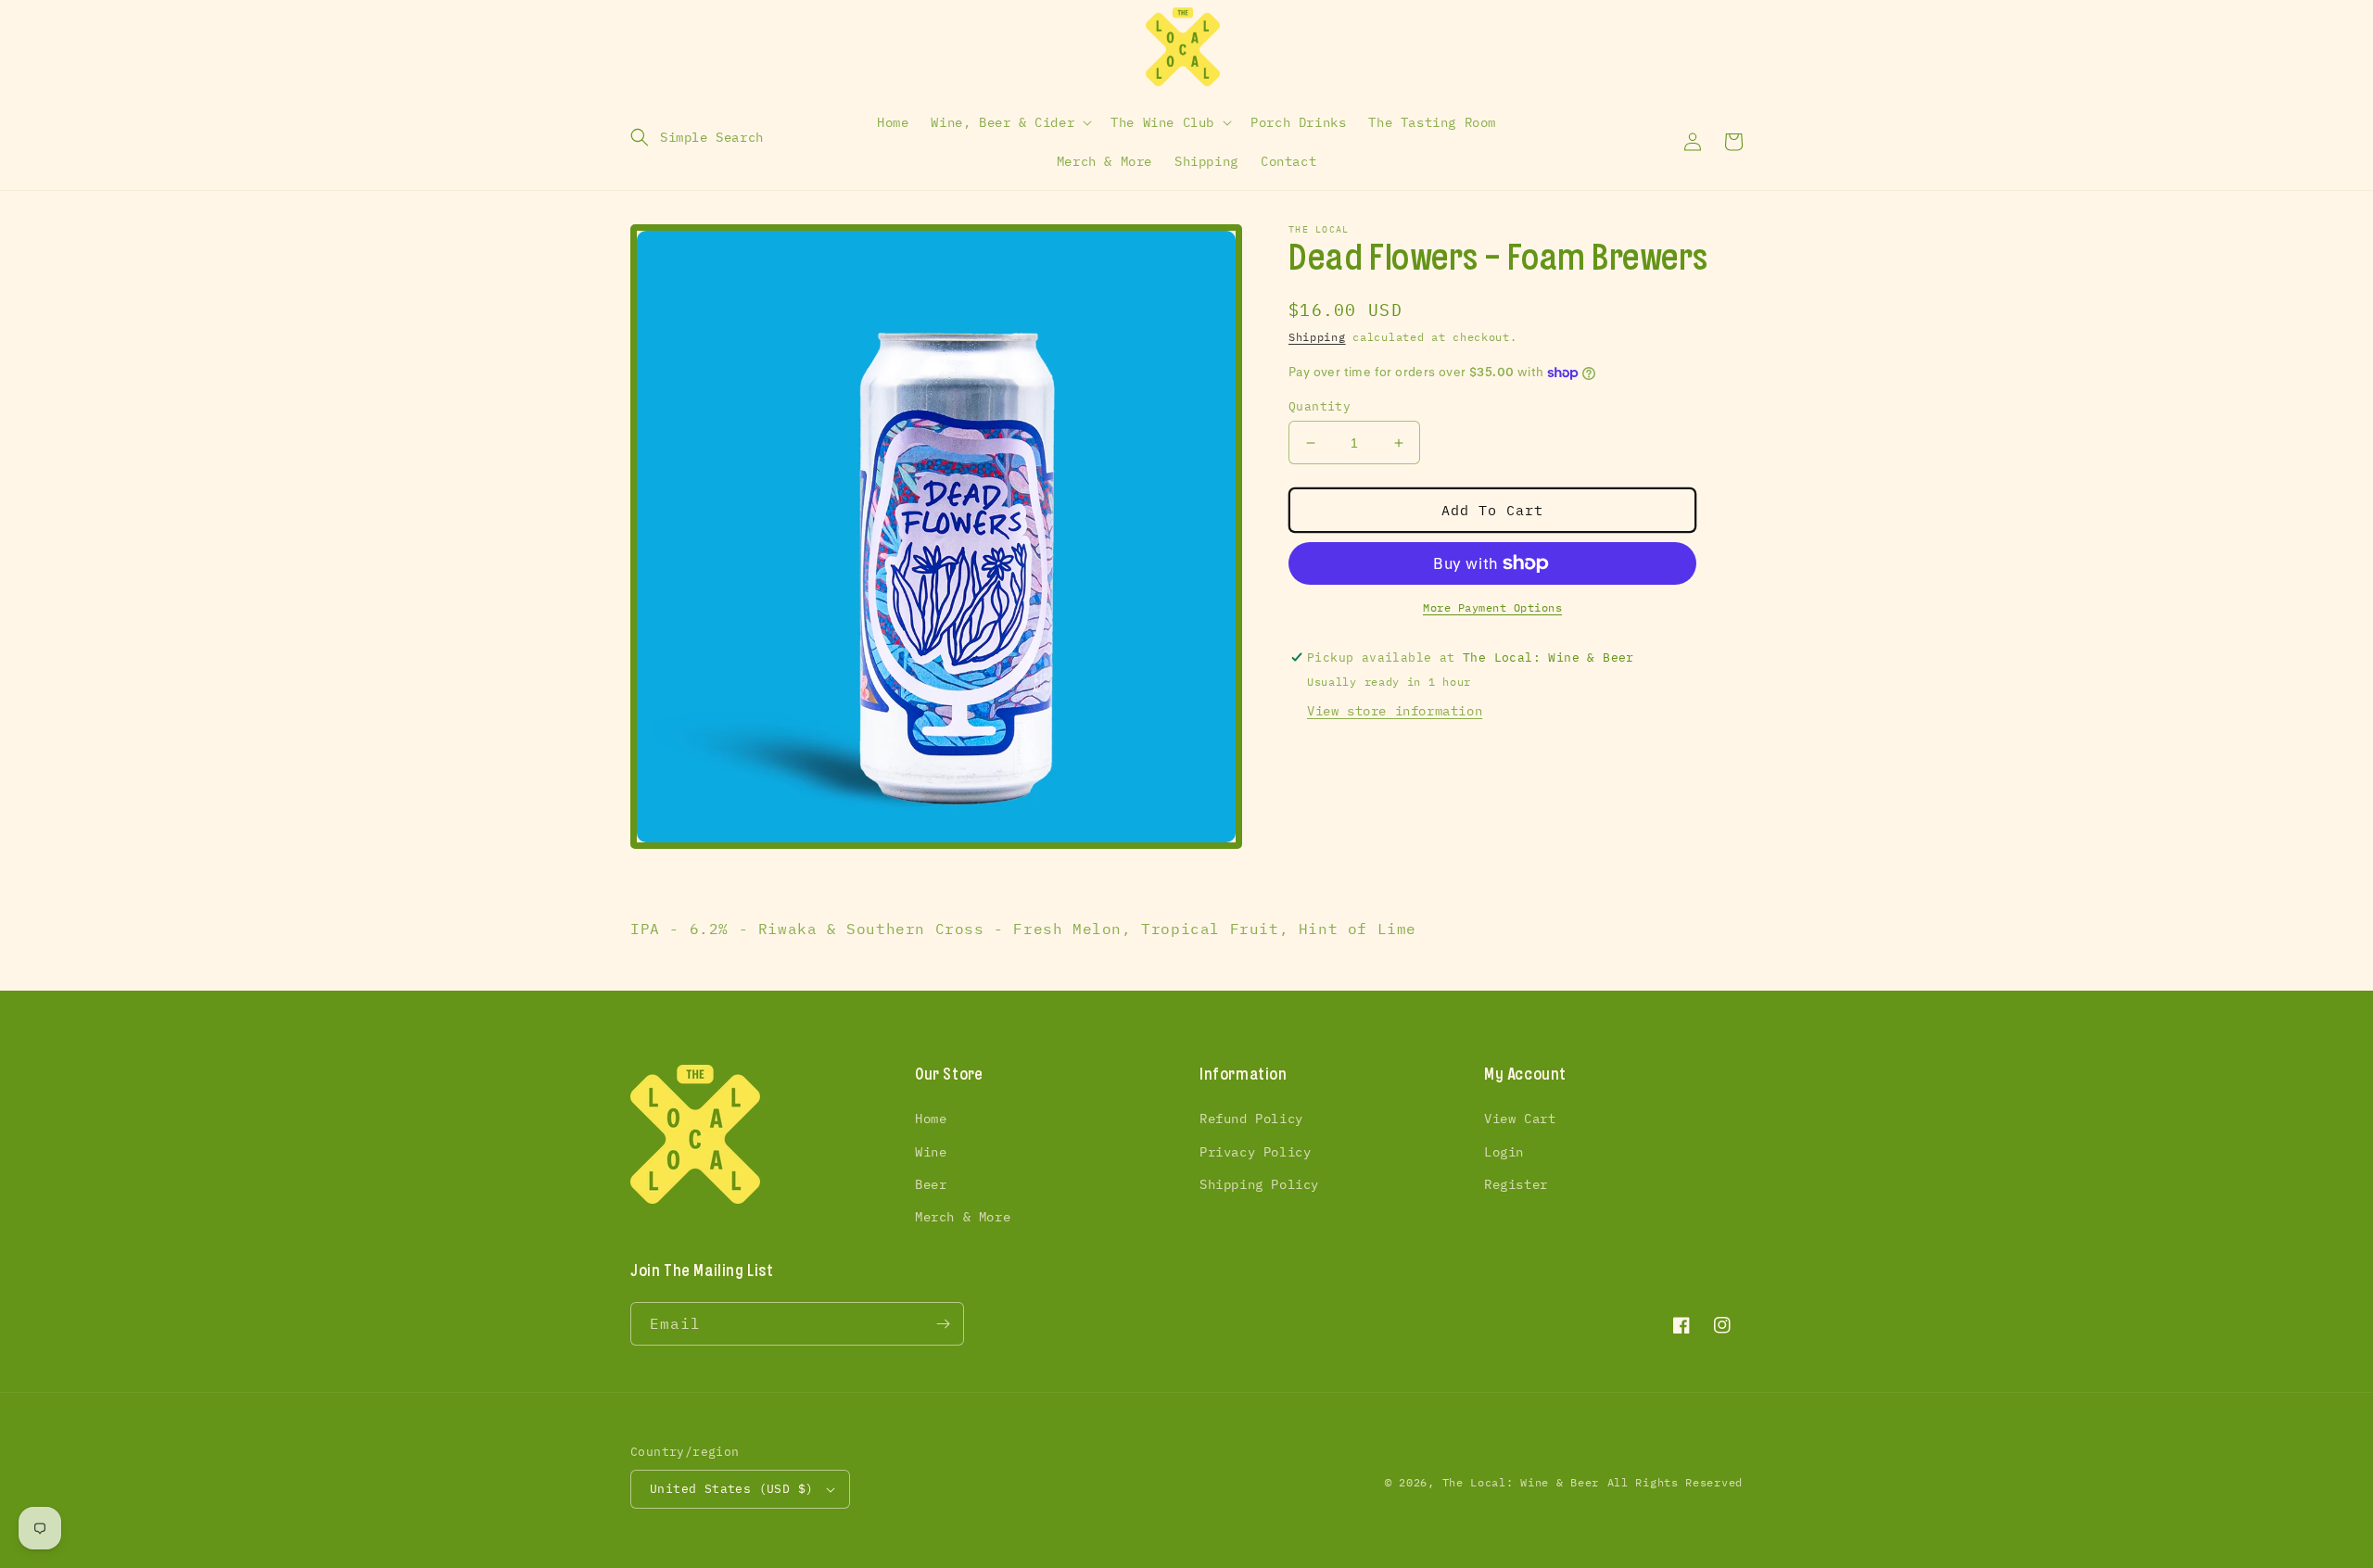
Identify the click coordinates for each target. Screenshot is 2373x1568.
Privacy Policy (1255, 1152)
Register (1516, 1184)
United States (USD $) (731, 1489)
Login (1504, 1152)
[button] (697, 137)
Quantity (1320, 406)
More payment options (1492, 607)
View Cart (1520, 1119)
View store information (1395, 711)
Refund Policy (1251, 1119)
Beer (931, 1184)
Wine (931, 1152)
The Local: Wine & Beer (1521, 1482)
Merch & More (963, 1217)
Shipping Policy (1259, 1184)
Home (931, 1119)
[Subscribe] (943, 1324)
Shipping (1317, 337)
